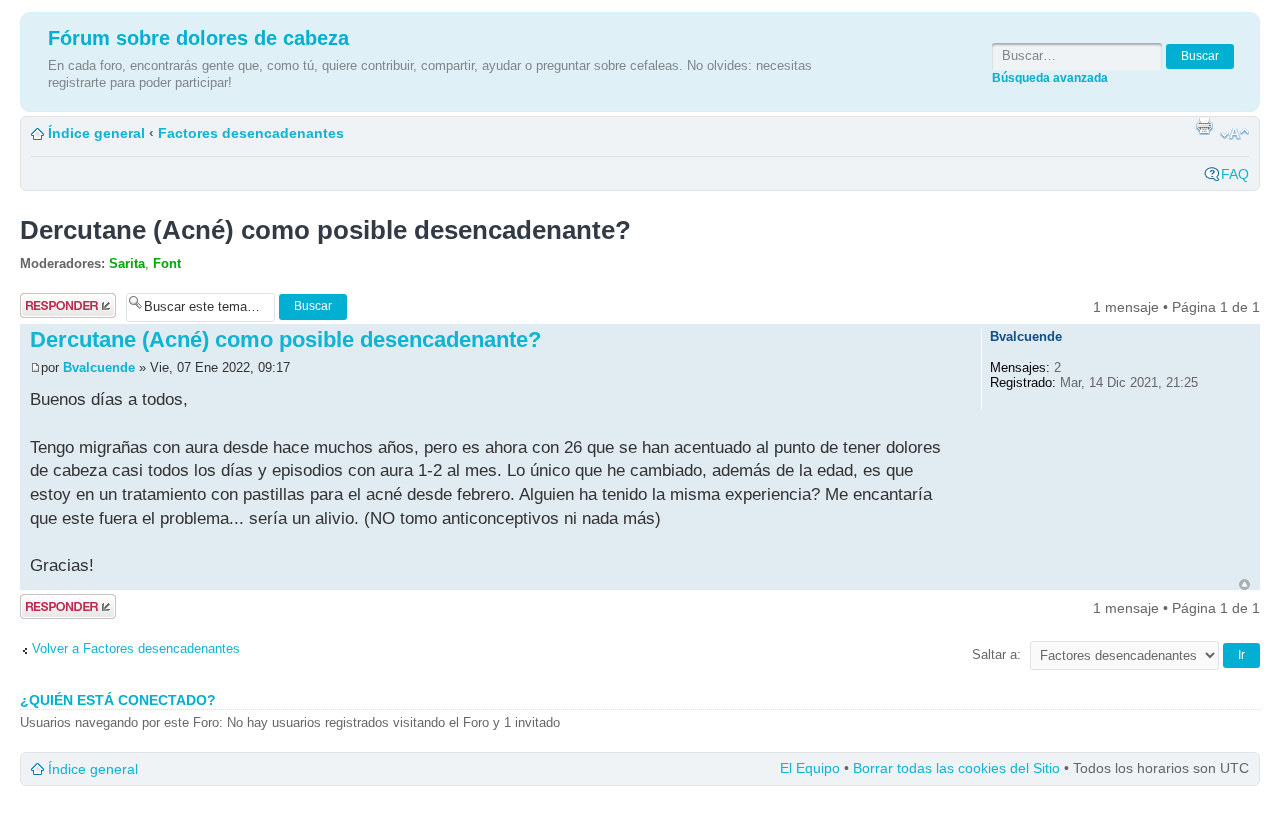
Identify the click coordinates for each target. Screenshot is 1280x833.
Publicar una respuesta (59, 306)
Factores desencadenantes (251, 133)
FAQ (1235, 174)
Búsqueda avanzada (1050, 77)
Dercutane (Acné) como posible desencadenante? (325, 230)
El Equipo (810, 768)
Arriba (1244, 584)
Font (167, 263)
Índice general (96, 133)
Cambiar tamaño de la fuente (1234, 134)
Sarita (127, 263)
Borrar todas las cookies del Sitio (956, 768)
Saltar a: (996, 654)
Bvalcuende (99, 367)
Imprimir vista (1204, 126)
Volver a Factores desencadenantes (136, 648)
